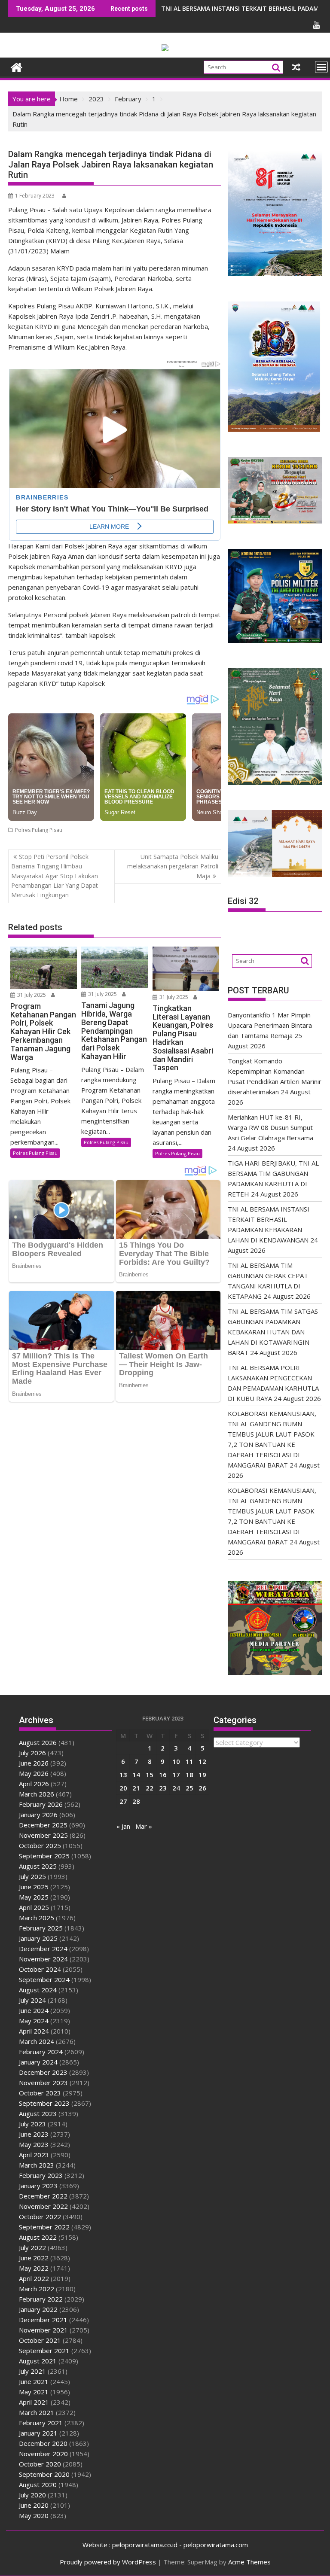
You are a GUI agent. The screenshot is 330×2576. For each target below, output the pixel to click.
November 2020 (43, 2454)
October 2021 (40, 2340)
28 (136, 1801)
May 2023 (34, 2144)
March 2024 (37, 2041)
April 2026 (34, 1784)
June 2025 (34, 1887)
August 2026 (38, 1742)
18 (189, 1775)
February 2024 (41, 2052)
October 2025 (40, 1845)
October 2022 (40, 2217)
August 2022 (38, 2237)
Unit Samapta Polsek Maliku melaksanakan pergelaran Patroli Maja (173, 866)
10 (176, 1761)
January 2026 (38, 1815)
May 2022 (34, 2268)
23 (163, 1788)
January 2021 (38, 2433)
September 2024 (44, 1979)
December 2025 (43, 1825)
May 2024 (34, 2021)
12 (202, 1761)
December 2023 (43, 2072)
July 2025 (32, 1876)
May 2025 (34, 1897)
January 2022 (38, 2309)
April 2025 (34, 1907)
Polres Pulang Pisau (39, 830)
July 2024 (32, 2000)
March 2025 (37, 1918)
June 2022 (34, 2258)
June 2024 (34, 2010)
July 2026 (32, 1753)
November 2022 (43, 2206)
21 (136, 1788)
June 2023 (34, 2134)
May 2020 (34, 2515)
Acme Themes (249, 2562)
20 (123, 1788)
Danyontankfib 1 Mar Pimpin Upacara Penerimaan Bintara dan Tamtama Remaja (270, 1025)
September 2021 (44, 2351)
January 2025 (38, 1938)
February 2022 (41, 2299)
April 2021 (34, 2402)
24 (176, 1788)
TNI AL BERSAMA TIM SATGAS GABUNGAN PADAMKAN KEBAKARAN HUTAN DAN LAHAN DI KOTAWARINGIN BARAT (273, 1332)
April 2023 (34, 2155)
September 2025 (44, 1856)
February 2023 (41, 2175)
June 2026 (34, 1763)
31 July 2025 (31, 995)
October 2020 (40, 2464)
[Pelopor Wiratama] (17, 66)
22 (150, 1788)
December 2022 (43, 2196)
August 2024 (38, 1990)
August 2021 (38, 2361)
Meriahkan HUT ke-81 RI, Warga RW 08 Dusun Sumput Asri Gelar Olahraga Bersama (270, 1127)
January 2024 (38, 2062)
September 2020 (44, 2474)
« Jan (123, 1826)
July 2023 (32, 2124)
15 (150, 1775)
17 (176, 1775)
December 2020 (43, 2443)
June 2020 (34, 2505)
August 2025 (38, 1866)
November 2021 (43, 2330)
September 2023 (44, 2103)
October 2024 (40, 1969)
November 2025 (43, 1835)
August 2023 (38, 2113)
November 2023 (43, 2083)
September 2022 (44, 2227)
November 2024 (43, 1959)
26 (202, 1788)
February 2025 (41, 1928)
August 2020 (38, 2485)
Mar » (144, 1826)
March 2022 (37, 2289)
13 (123, 1775)
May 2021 (34, 2392)
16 (163, 1775)
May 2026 (34, 1773)
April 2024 (34, 2031)
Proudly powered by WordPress (108, 2562)
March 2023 (37, 2165)
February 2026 (41, 1804)
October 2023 (40, 2093)
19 (202, 1775)
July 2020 (32, 2495)
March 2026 (37, 1794)
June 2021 (34, 2381)
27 (123, 1801)
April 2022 (34, 2278)
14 (136, 1775)
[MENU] (321, 67)
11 (189, 1761)
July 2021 (32, 2371)
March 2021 (37, 2412)
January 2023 (38, 2186)
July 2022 (32, 2247)
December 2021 (43, 2320)
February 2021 (41, 2423)
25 (189, 1788)
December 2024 (43, 1949)
